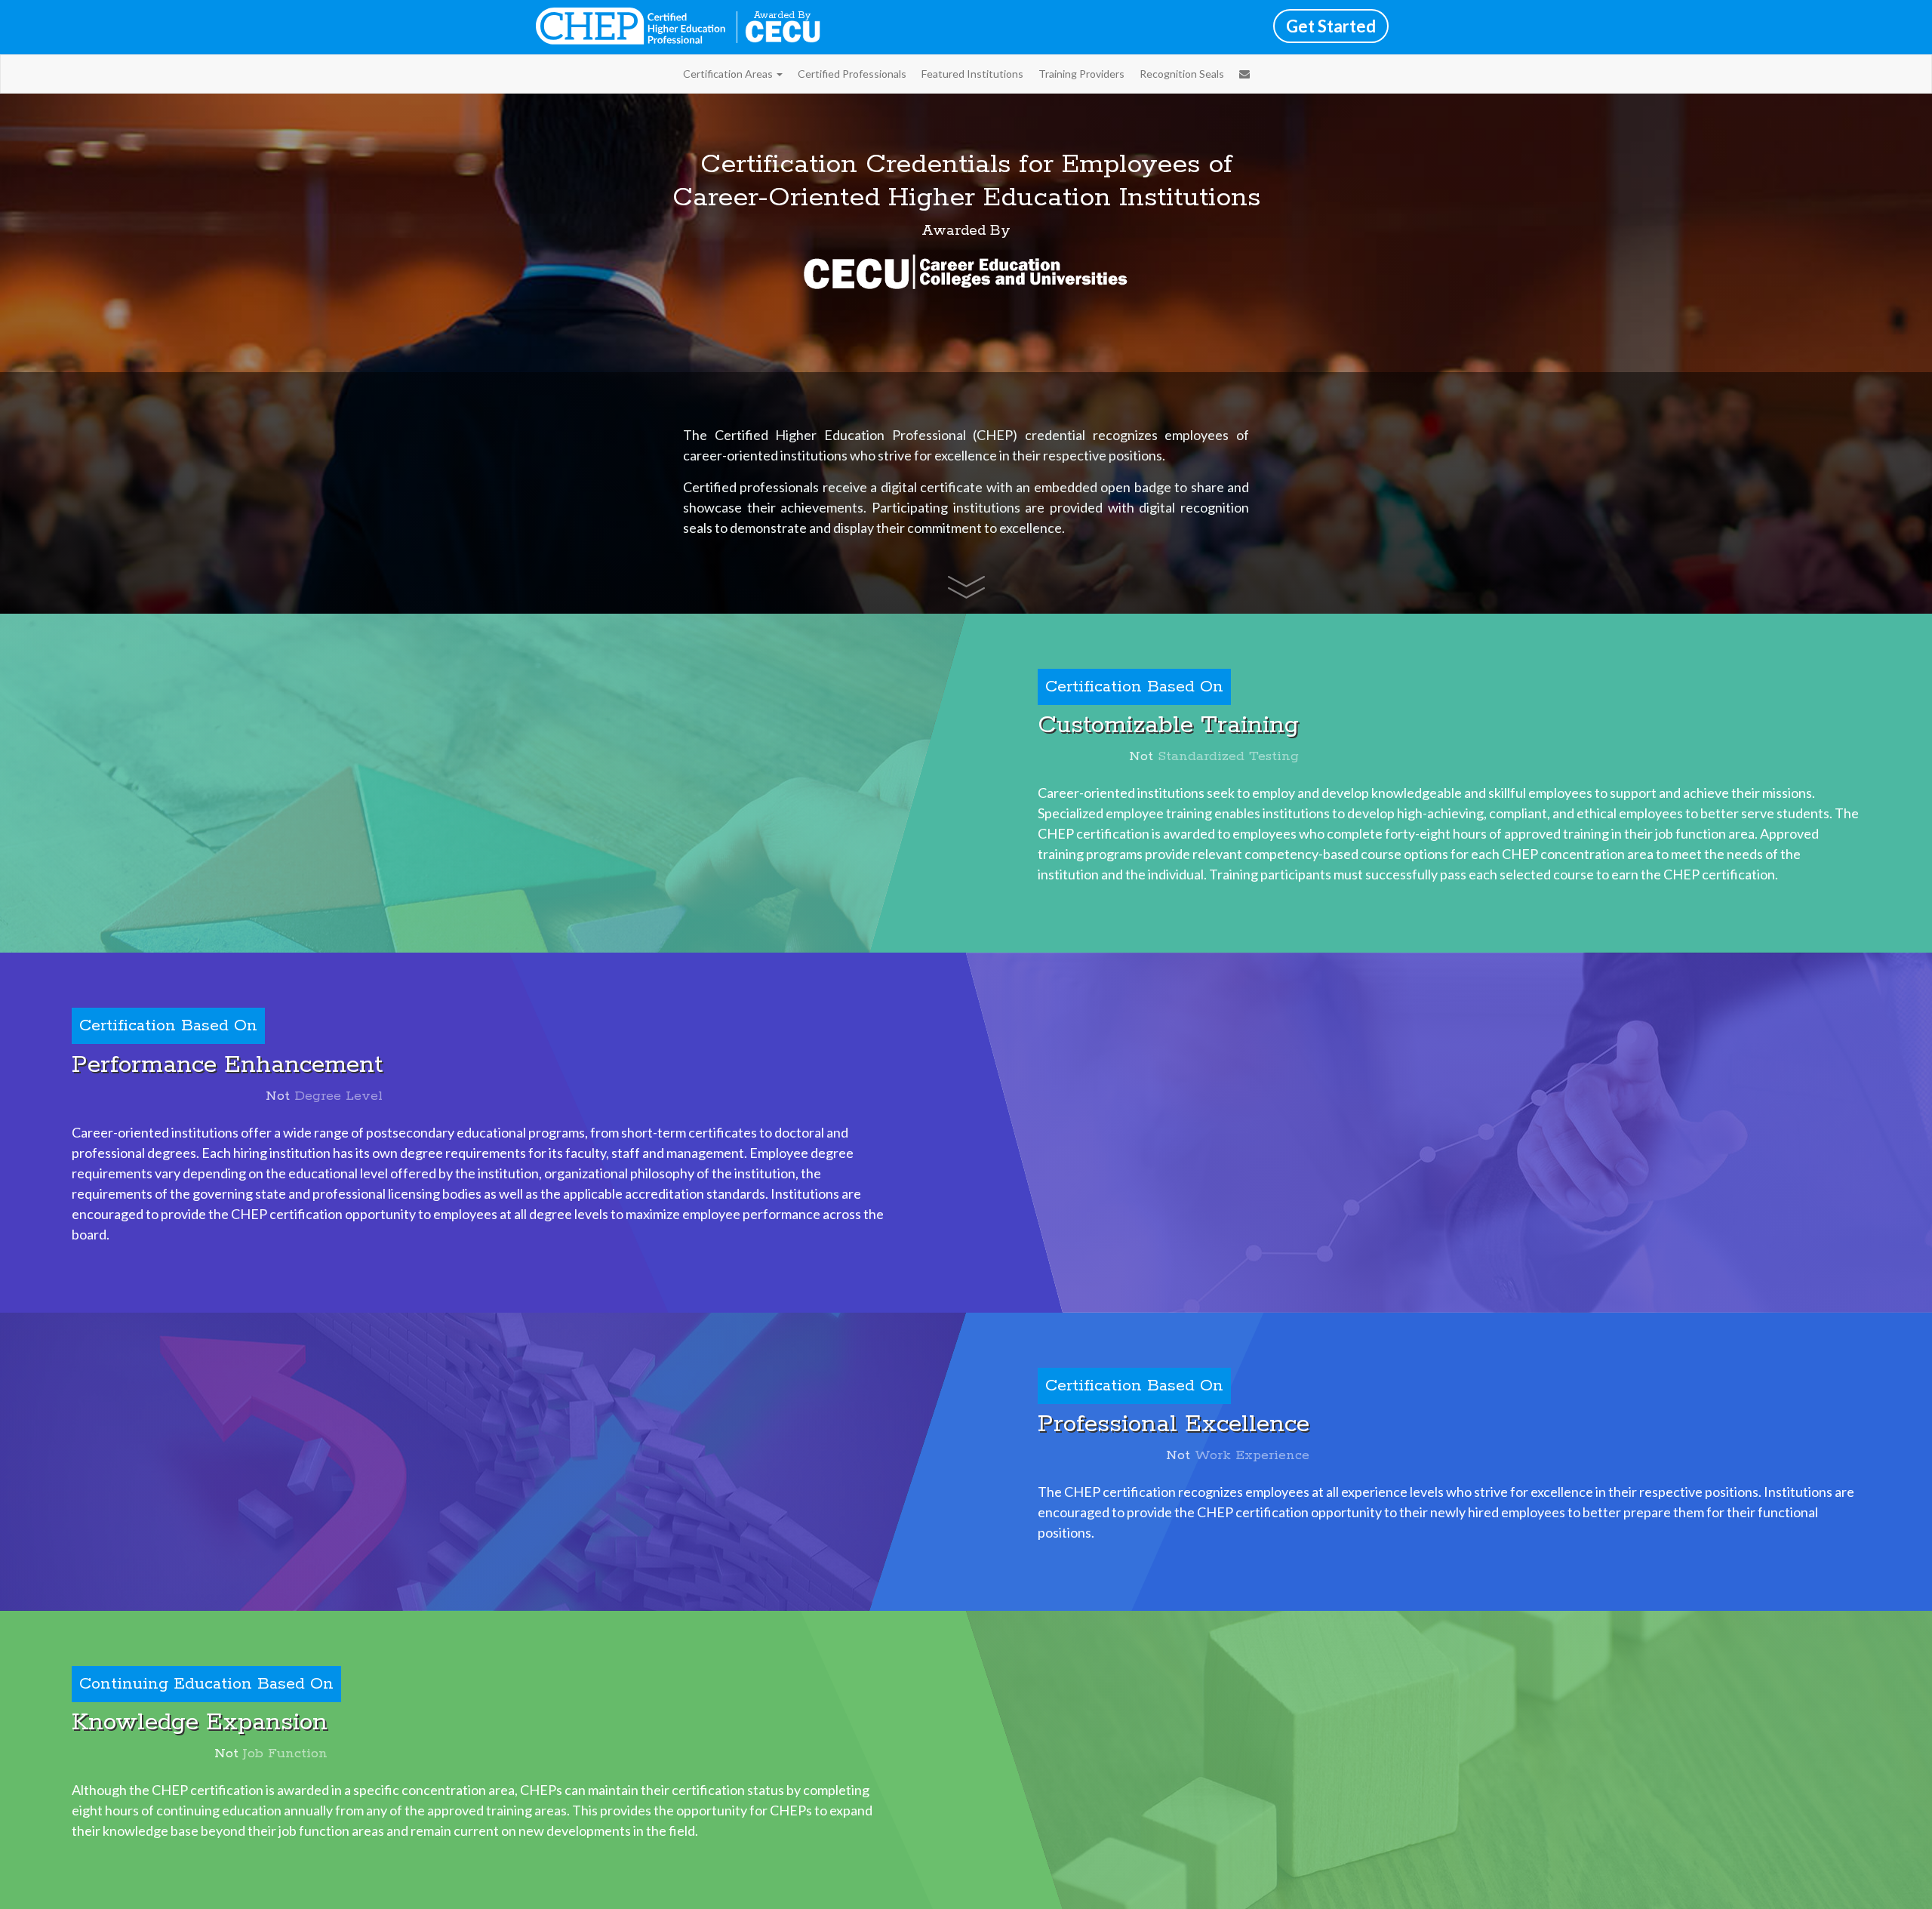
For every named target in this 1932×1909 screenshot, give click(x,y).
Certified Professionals (852, 74)
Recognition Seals (1182, 74)
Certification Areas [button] (729, 74)
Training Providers (1081, 74)
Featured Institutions (972, 74)
